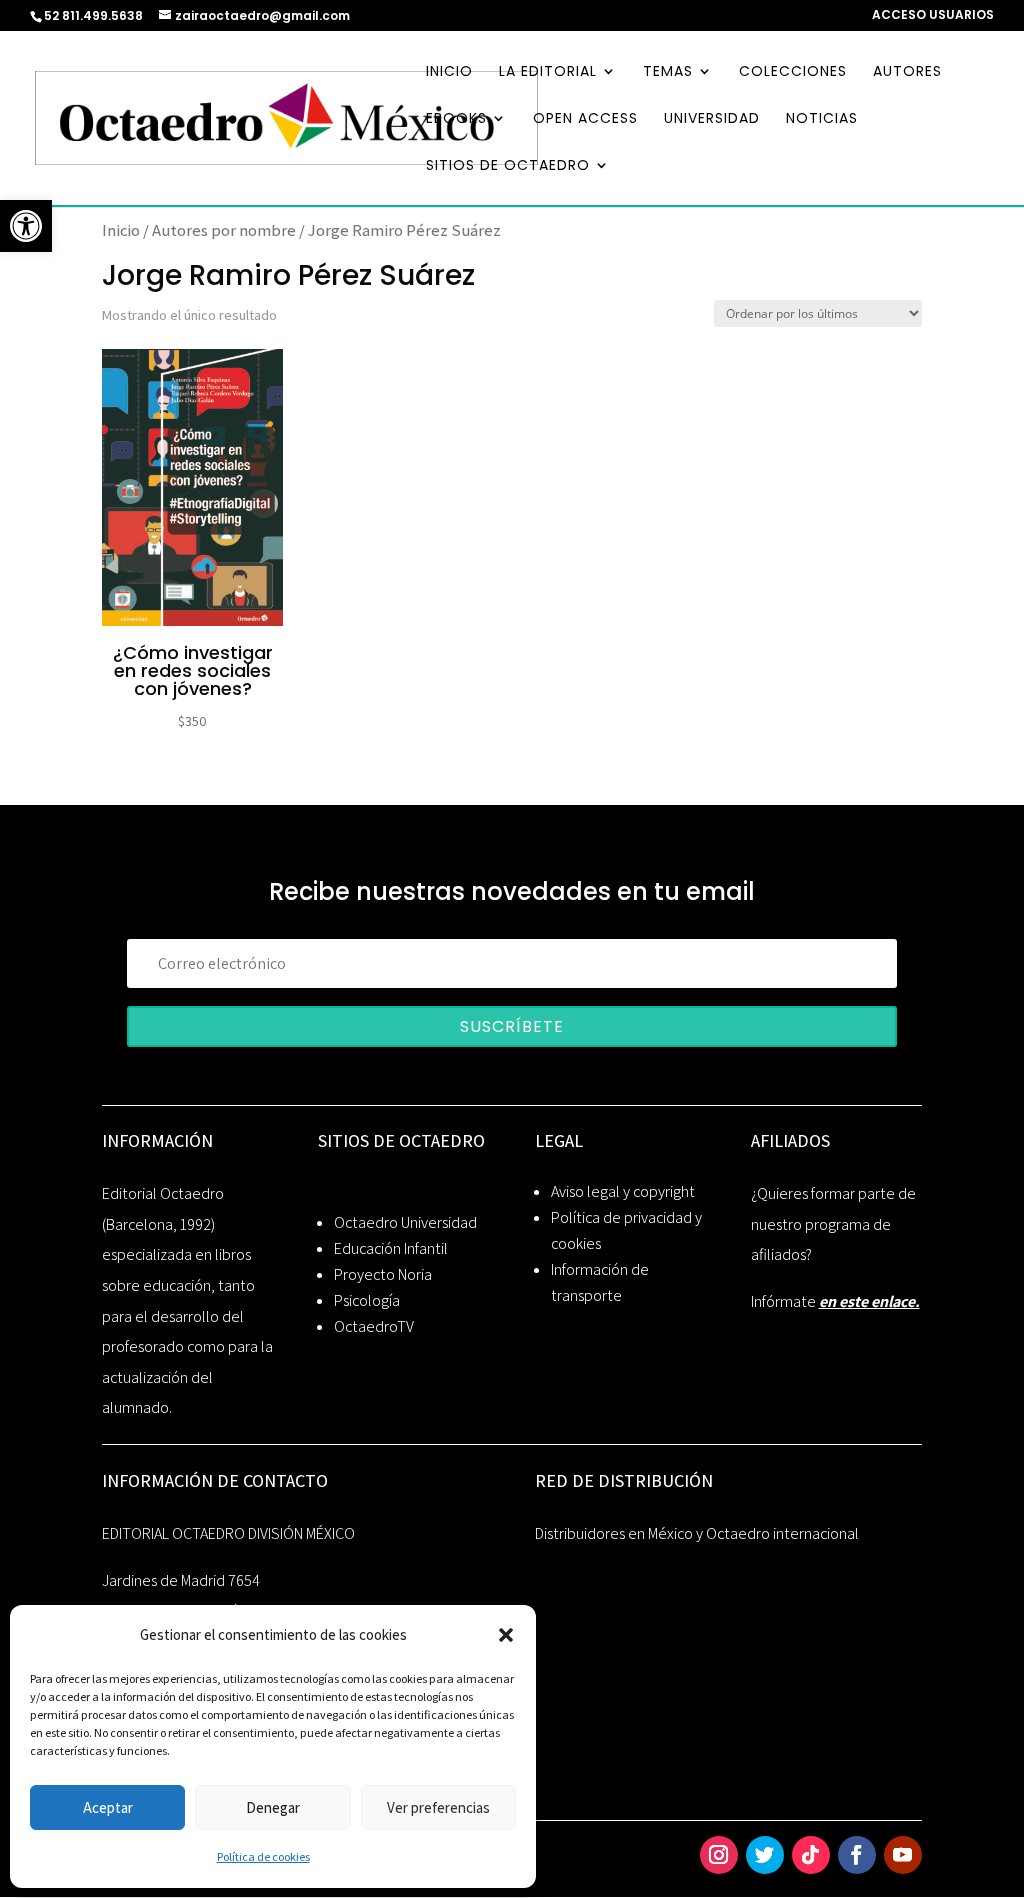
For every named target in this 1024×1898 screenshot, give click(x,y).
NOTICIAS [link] (822, 119)
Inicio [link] (121, 230)
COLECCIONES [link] (793, 72)
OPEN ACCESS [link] (585, 119)
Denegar (273, 1807)
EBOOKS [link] (456, 119)
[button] (506, 1635)
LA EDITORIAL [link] (548, 72)
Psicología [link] (367, 1300)
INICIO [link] (449, 72)
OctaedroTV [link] (374, 1326)
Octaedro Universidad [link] (405, 1222)
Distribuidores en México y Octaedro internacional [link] (697, 1533)
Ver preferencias (438, 1807)
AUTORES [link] (907, 72)
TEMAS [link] (668, 72)
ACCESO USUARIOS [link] (933, 16)
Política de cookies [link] (263, 1856)
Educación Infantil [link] (391, 1248)
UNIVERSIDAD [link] (712, 119)
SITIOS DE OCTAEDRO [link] (508, 166)
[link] (26, 226)
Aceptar (108, 1807)
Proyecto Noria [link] (383, 1274)
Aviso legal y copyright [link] (623, 1191)
